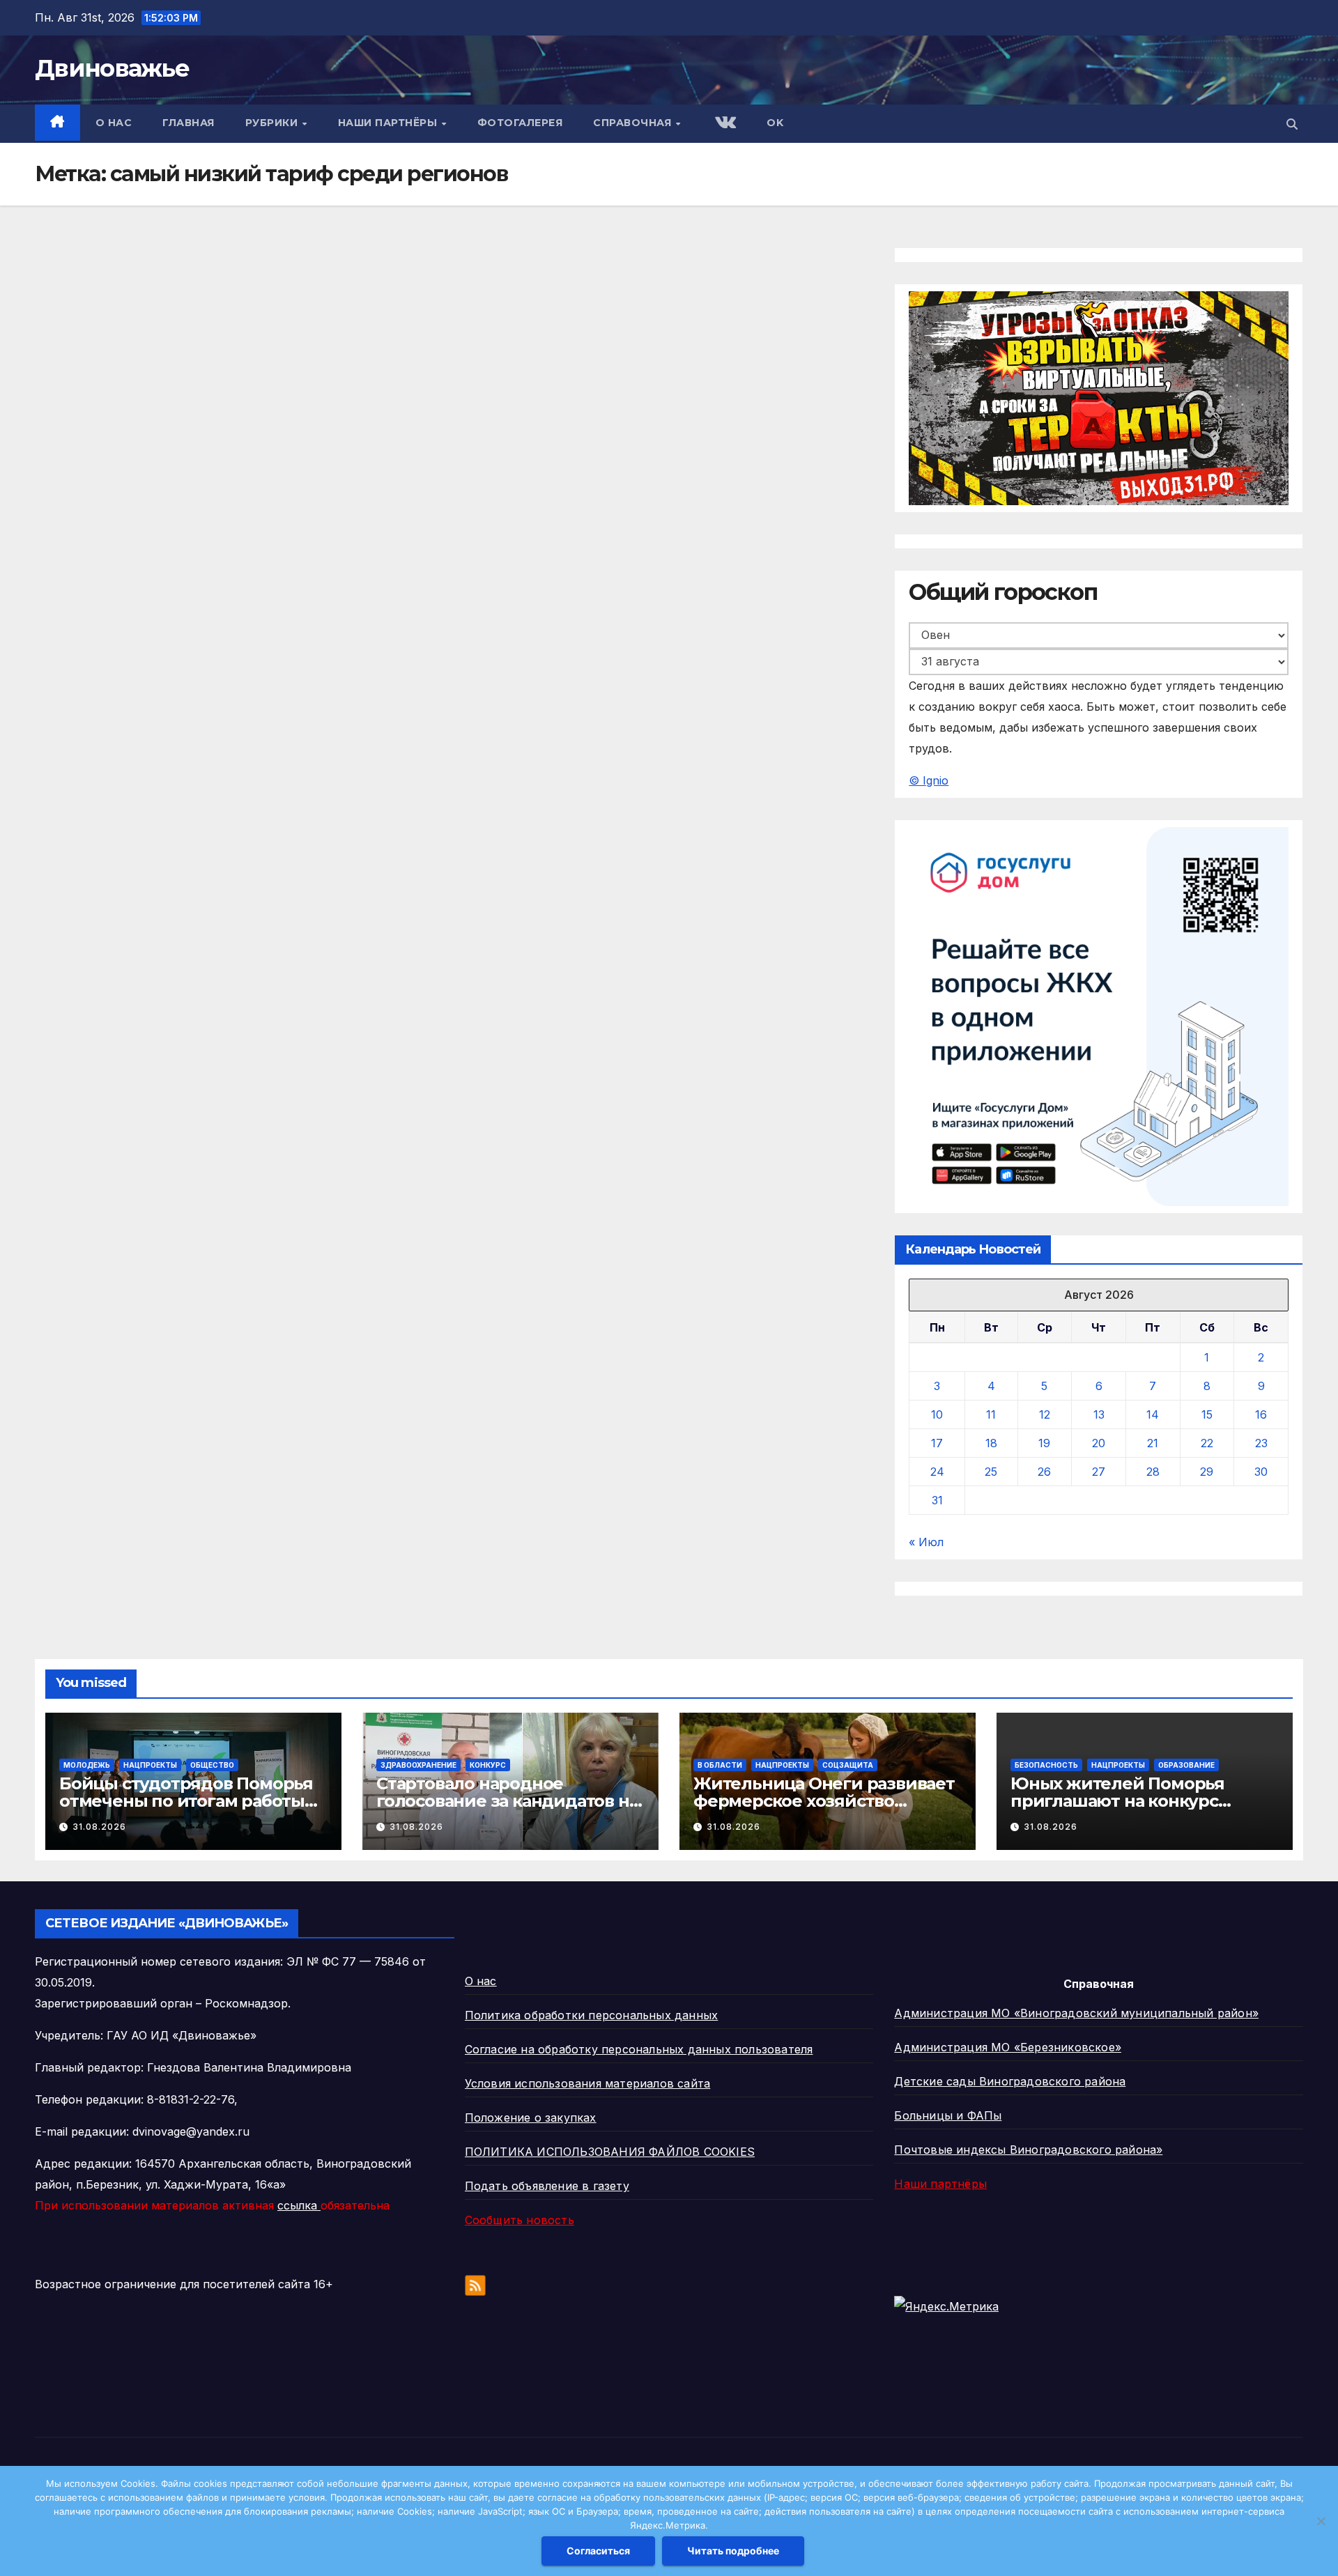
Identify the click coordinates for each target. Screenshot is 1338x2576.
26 (1044, 1472)
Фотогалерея (520, 123)
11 (991, 1414)
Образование (1186, 1765)
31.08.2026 (99, 1827)
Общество (212, 1765)
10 (937, 1414)
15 (1207, 1414)
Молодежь (87, 1765)
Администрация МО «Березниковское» (1008, 2047)
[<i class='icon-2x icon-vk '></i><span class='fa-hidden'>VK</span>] (724, 124)
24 (937, 1472)
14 (1153, 1414)
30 (1261, 1472)
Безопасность (1046, 1765)
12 (1045, 1414)
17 (937, 1443)
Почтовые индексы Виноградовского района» (1028, 2150)
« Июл (926, 1542)
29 (1207, 1472)
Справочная (634, 123)
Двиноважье (112, 68)
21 (1153, 1443)
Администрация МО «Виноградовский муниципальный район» (1076, 2013)
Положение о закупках (531, 2118)
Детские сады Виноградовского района (1010, 2081)
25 (991, 1472)
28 (1153, 1472)
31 (937, 1500)
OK (775, 123)
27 (1099, 1472)
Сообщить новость (520, 2220)
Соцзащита (848, 1765)
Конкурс (488, 1765)
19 (1044, 1443)
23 (1261, 1443)
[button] (1292, 124)
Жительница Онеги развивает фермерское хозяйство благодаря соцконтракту (824, 1801)
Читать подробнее (733, 2551)
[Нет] (1321, 2521)
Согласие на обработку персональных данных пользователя (639, 2049)
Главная (189, 123)
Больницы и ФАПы (948, 2115)
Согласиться (598, 2551)
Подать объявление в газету (547, 2186)
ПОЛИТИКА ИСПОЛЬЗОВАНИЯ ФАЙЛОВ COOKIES (610, 2152)
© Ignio (929, 780)
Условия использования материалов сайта (588, 2083)
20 (1099, 1443)
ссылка (299, 2205)
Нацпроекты (150, 1765)
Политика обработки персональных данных (592, 2015)
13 (1099, 1414)
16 (1261, 1414)
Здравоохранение (418, 1765)
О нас (114, 123)
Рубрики (273, 123)
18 (991, 1443)
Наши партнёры (389, 123)
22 (1207, 1443)
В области (720, 1765)
